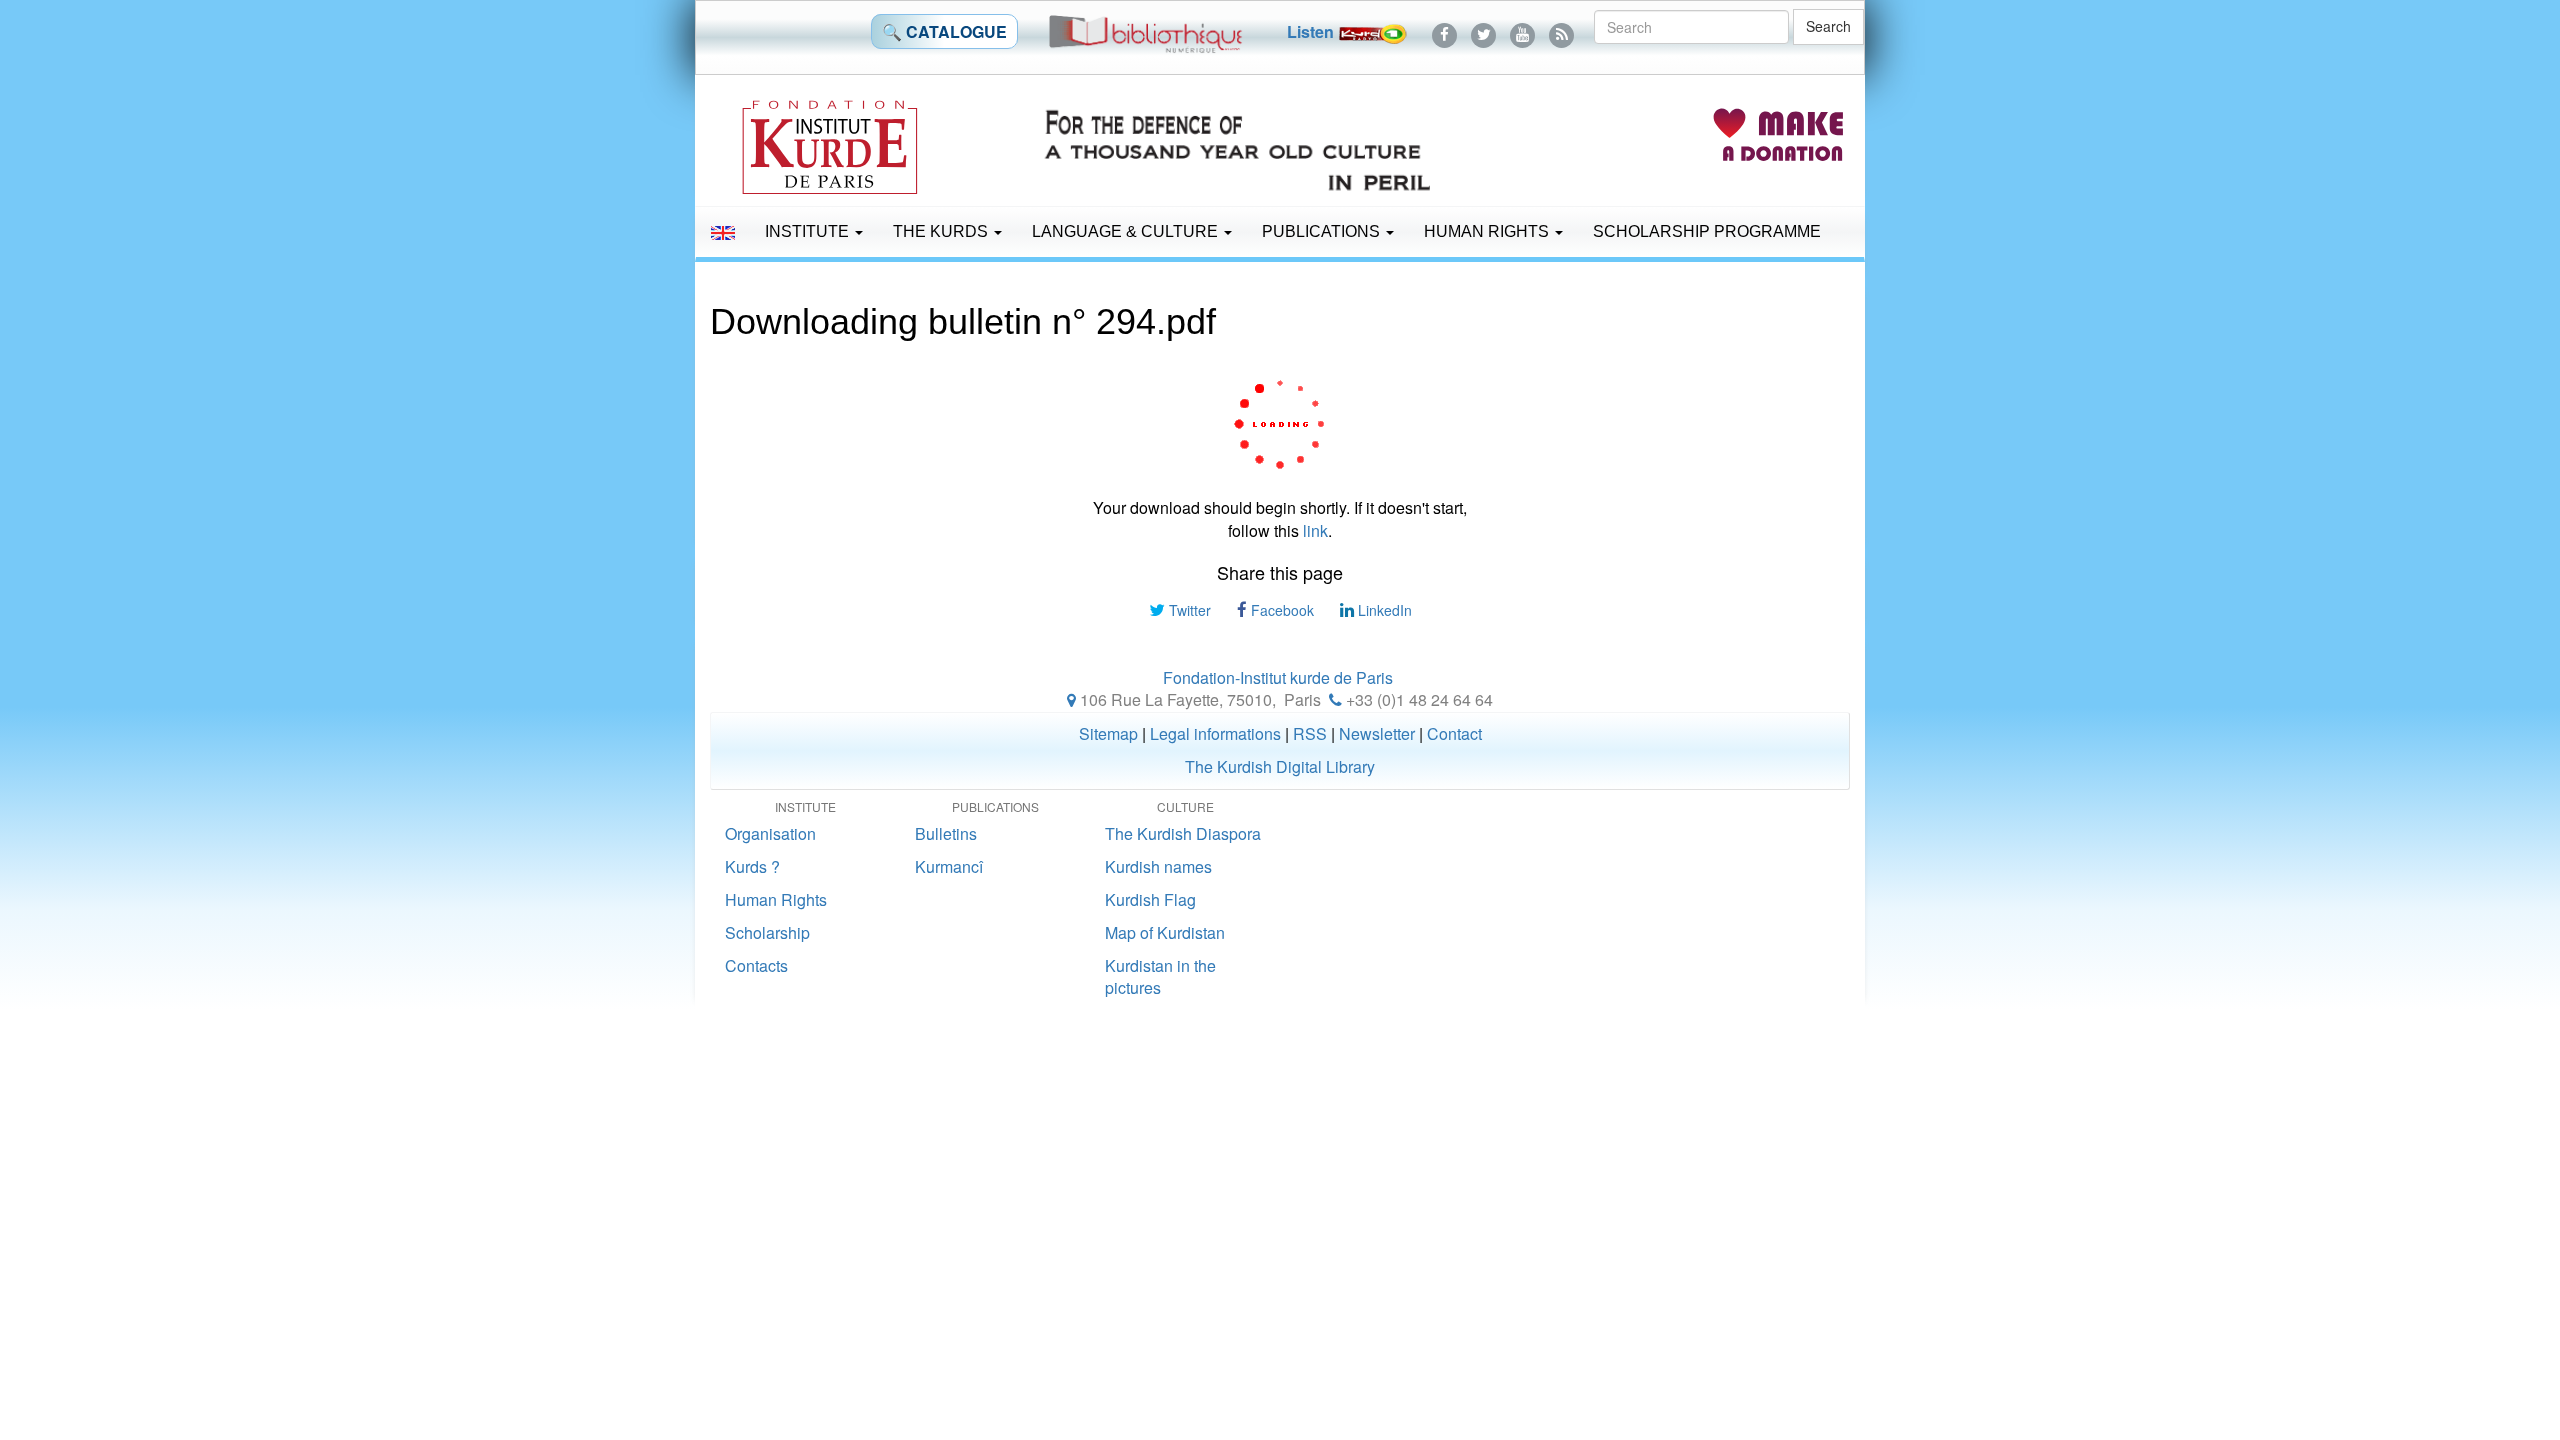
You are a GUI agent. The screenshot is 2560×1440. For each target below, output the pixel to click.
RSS (1310, 733)
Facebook (1280, 610)
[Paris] (1071, 699)
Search (1828, 26)
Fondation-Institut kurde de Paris (1278, 677)
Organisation (770, 833)
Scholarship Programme (1707, 231)
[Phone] (1335, 699)
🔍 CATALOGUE (944, 31)
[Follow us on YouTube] (1522, 31)
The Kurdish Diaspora (1183, 833)
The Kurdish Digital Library (1280, 766)
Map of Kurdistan (1165, 932)
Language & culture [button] (1127, 231)
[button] (723, 232)
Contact (1454, 733)
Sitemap (1108, 733)
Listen (1312, 31)
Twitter (1188, 610)
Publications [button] (1323, 231)
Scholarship (767, 932)
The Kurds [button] (942, 231)
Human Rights (1488, 231)
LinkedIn (1383, 610)
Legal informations (1215, 733)
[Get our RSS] (1561, 31)
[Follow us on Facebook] (1444, 31)
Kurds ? (752, 866)
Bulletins (946, 833)
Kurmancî (949, 866)
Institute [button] (809, 231)
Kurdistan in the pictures (1160, 977)
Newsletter (1377, 733)
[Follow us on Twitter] (1483, 31)
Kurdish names (1158, 866)
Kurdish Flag (1150, 899)
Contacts (756, 965)
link (1315, 530)
